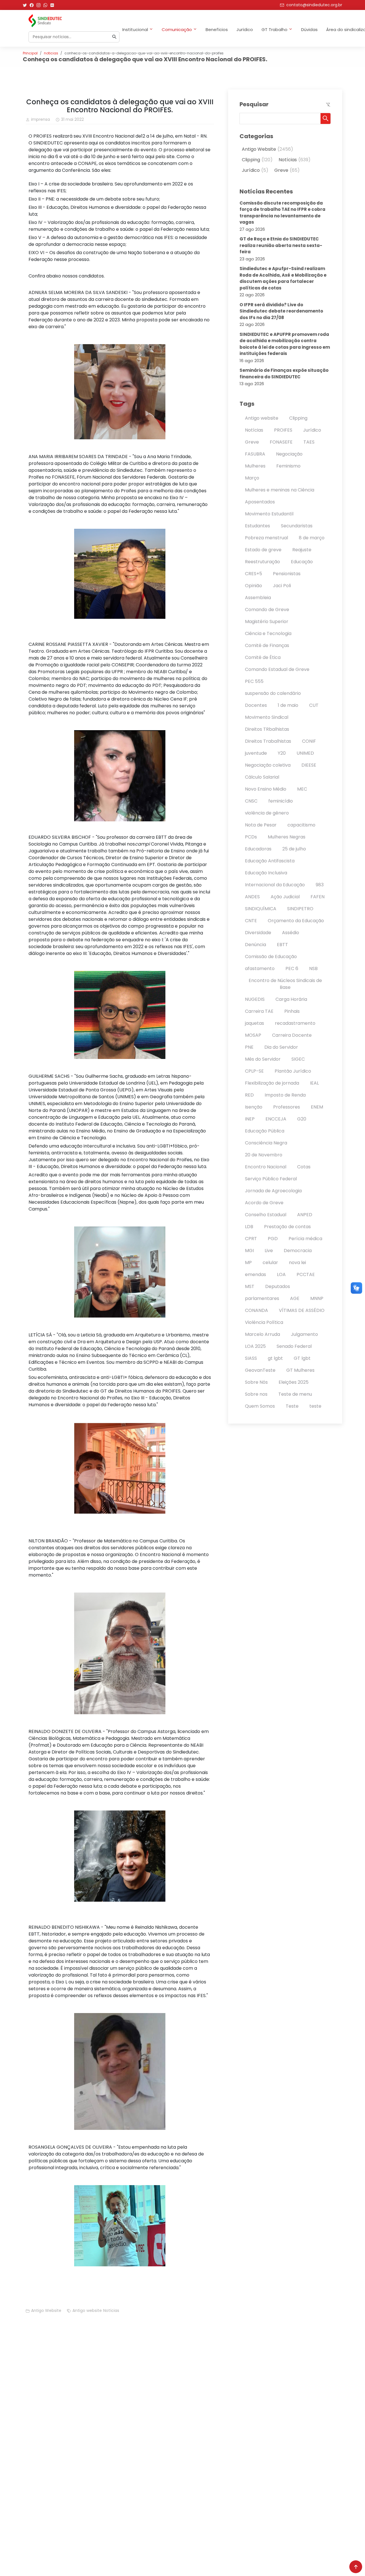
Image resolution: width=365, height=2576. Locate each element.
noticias (51, 53)
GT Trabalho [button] (274, 29)
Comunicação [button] (177, 29)
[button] (326, 119)
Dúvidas (309, 29)
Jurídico (245, 29)
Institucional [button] (135, 29)
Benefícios (217, 29)
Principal (30, 53)
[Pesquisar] (114, 37)
